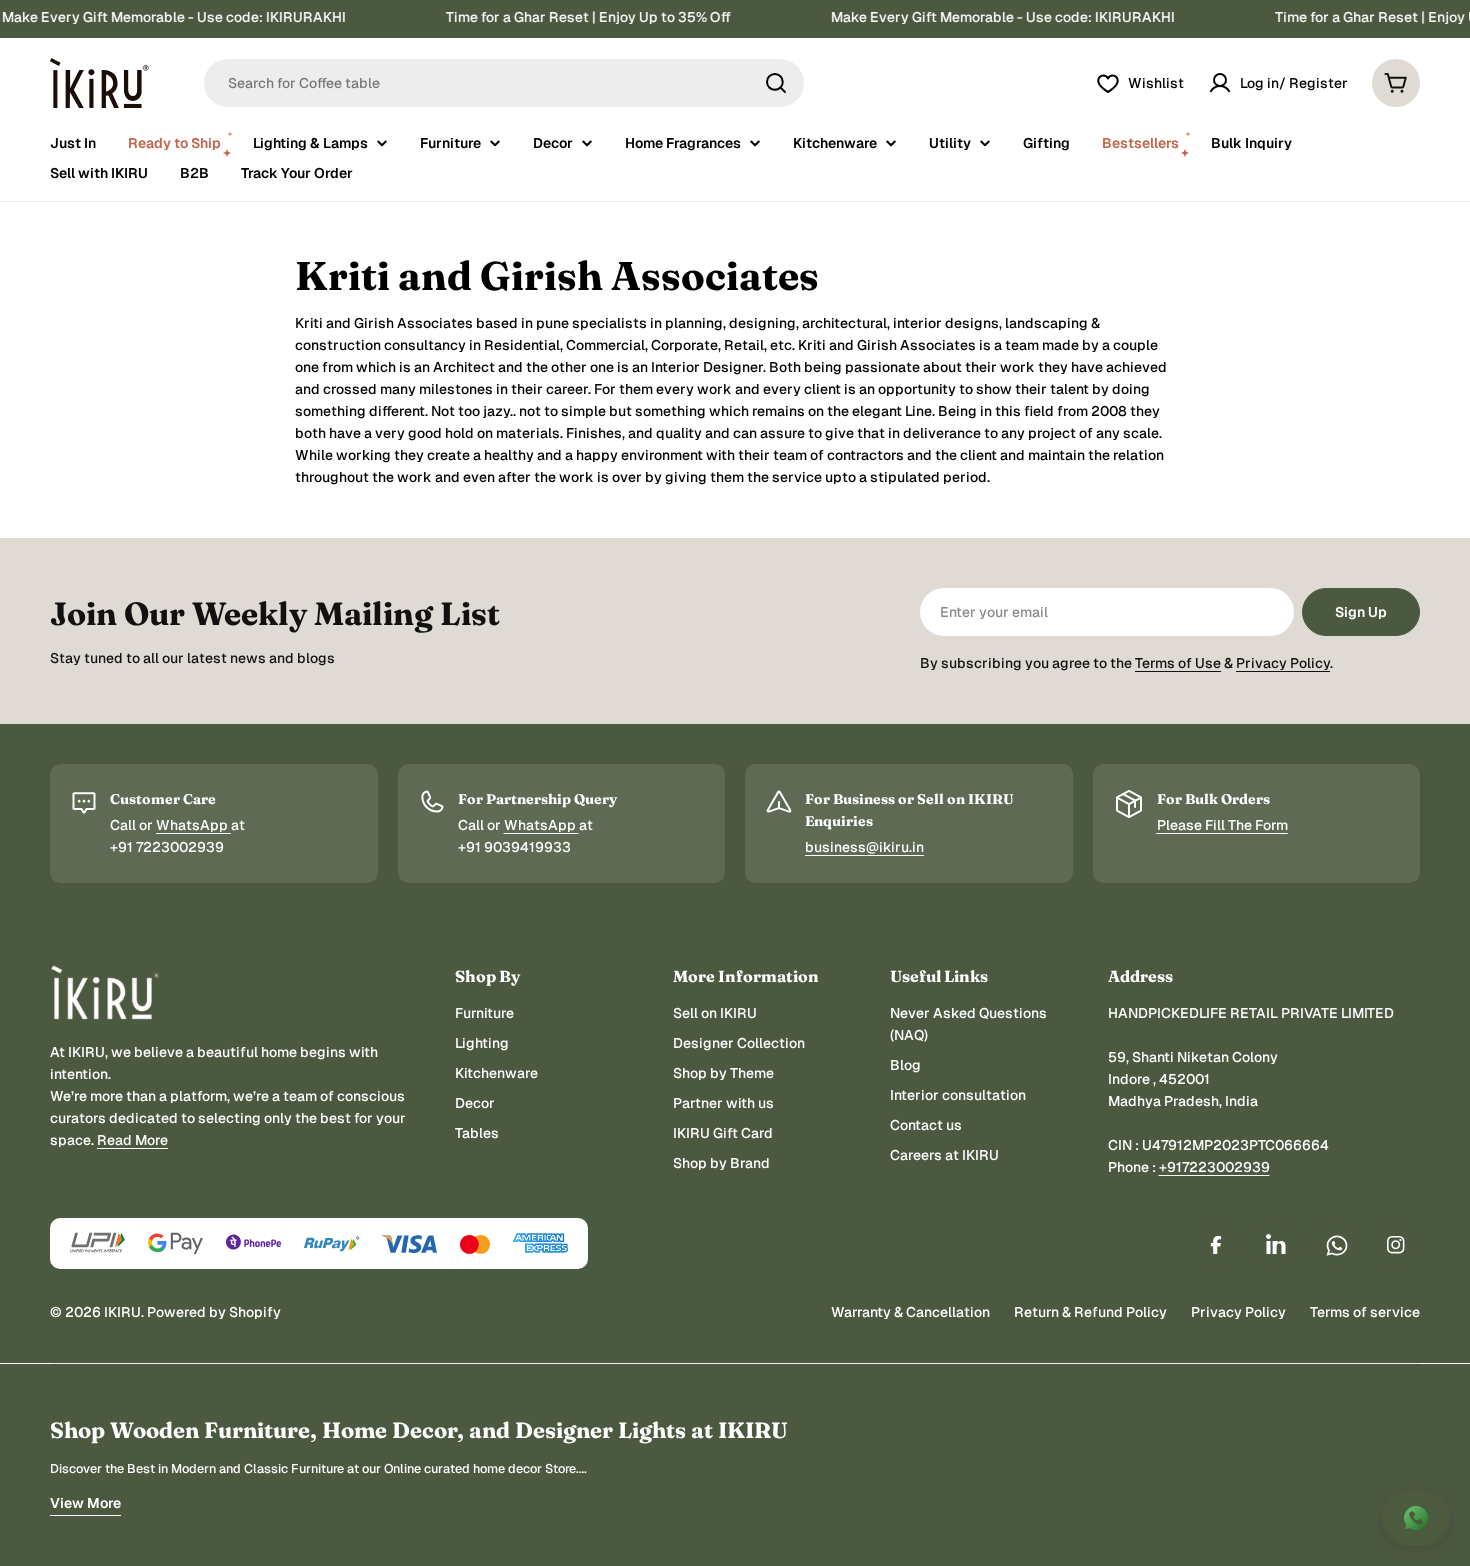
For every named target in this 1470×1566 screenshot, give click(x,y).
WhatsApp (193, 825)
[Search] (776, 83)
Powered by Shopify (214, 1312)
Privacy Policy (1283, 663)
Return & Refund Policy (1090, 1312)
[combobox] (504, 83)
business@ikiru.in (864, 847)
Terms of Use (1178, 663)
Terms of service (1365, 1312)
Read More (132, 1140)
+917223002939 (1214, 1167)
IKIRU (122, 1312)
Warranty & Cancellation (910, 1312)
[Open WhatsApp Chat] (1416, 1518)
